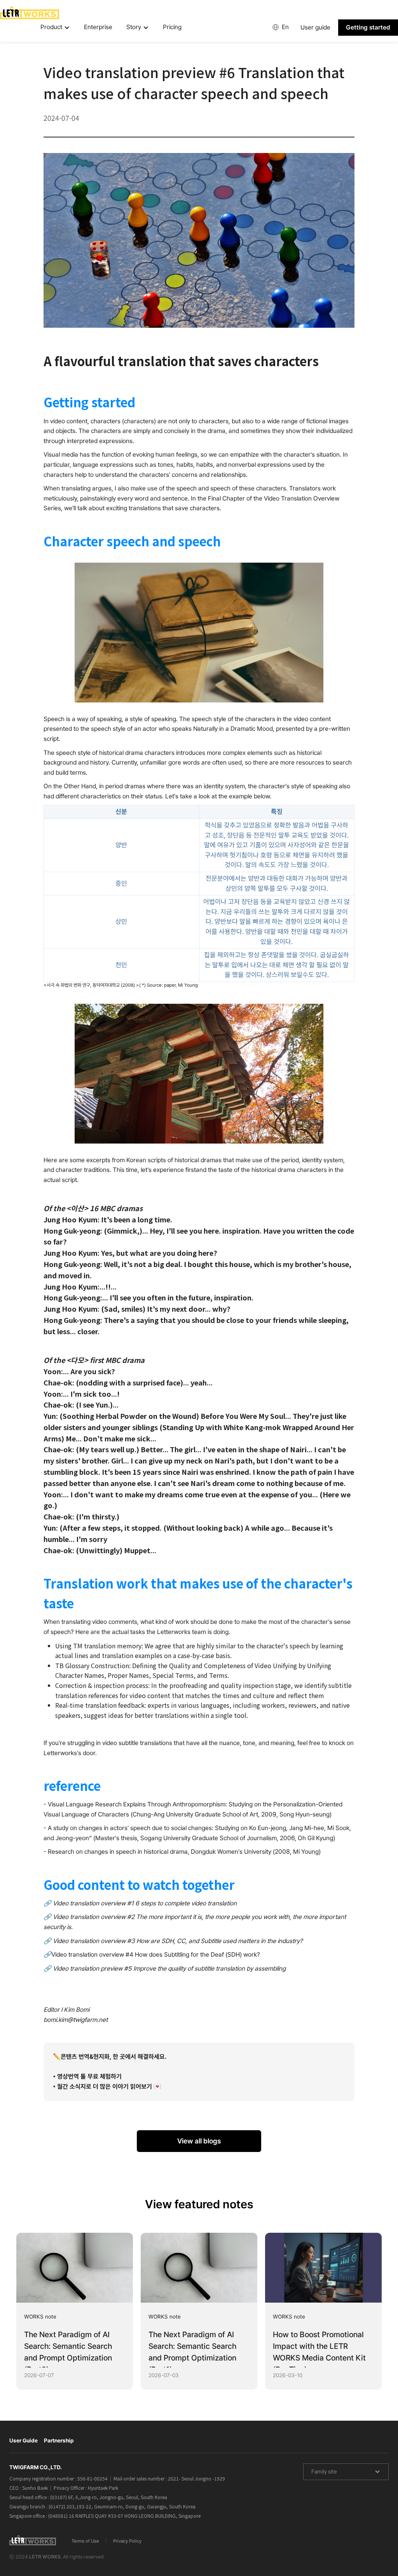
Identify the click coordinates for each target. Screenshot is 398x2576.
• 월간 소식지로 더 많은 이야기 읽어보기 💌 (107, 2087)
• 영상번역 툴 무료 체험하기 (87, 2076)
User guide (315, 27)
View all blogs (199, 2141)
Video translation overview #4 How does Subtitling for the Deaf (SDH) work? (156, 1955)
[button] (55, 28)
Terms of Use (85, 2541)
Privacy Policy (127, 2541)
